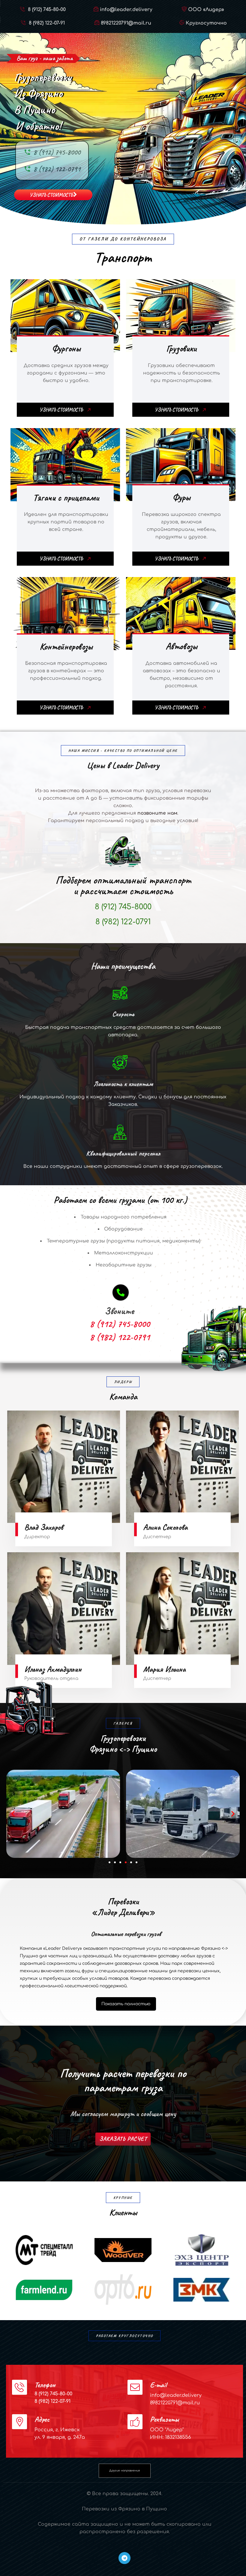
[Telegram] (124, 2558)
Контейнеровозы (66, 646)
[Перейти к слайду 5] (131, 1862)
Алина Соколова (165, 1527)
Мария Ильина (164, 1669)
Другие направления (124, 2471)
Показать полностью (126, 2004)
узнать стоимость (51, 195)
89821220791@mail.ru (126, 23)
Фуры (181, 497)
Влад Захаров (44, 1527)
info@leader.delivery (126, 10)
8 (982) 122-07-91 (46, 23)
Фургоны (66, 348)
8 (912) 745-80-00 (46, 10)
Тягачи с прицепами (66, 497)
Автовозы (181, 646)
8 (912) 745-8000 (57, 152)
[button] (13, 1814)
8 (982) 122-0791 (57, 169)
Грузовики (181, 348)
